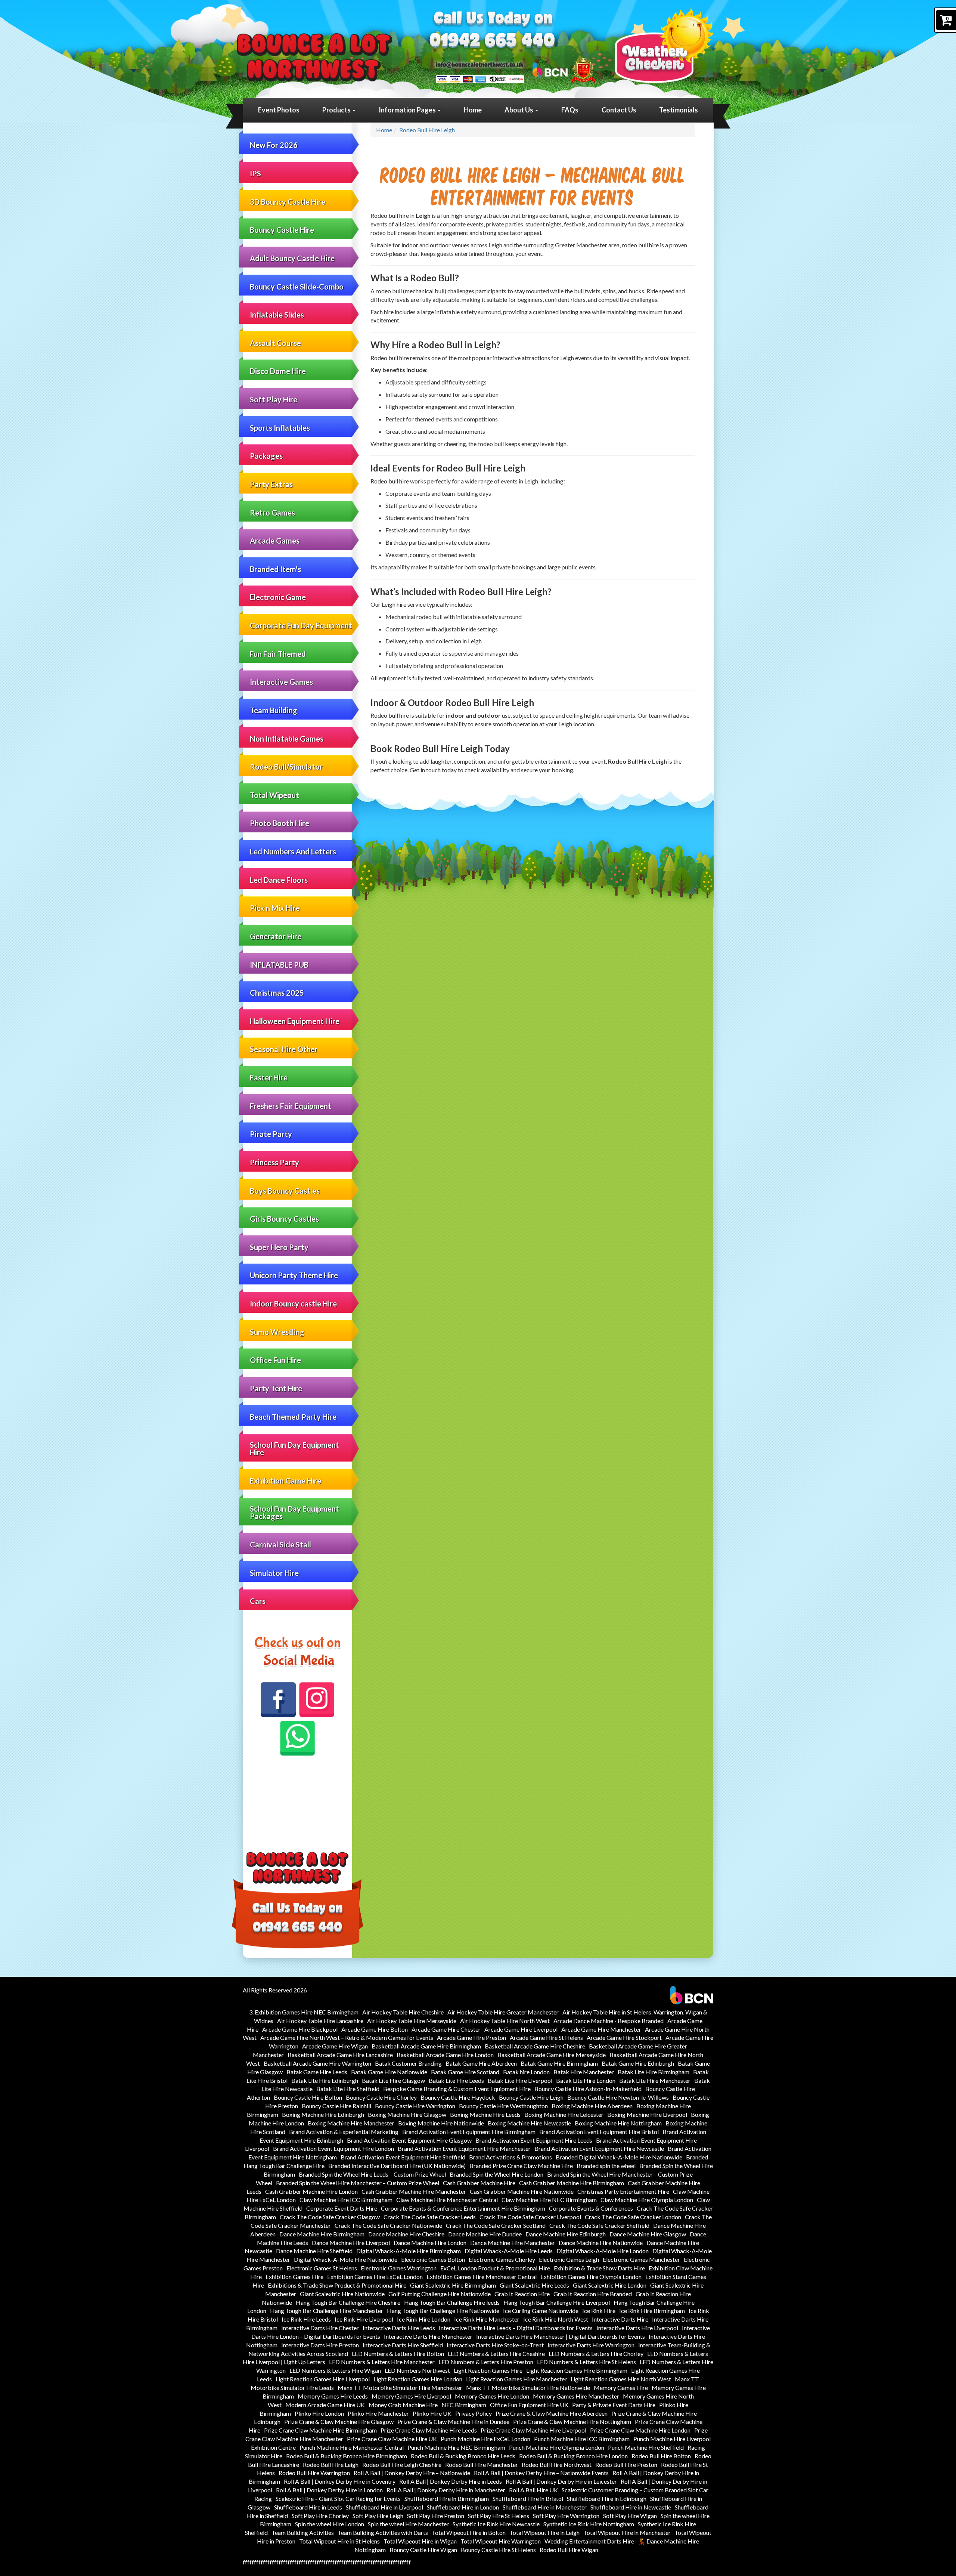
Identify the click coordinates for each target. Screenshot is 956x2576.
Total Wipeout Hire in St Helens (339, 2541)
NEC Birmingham (464, 2405)
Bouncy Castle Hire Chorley (381, 2097)
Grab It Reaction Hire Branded (593, 2294)
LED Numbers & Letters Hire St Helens (586, 2362)
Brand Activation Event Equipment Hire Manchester (464, 2148)
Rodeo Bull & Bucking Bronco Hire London (573, 2456)
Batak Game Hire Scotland (465, 2072)
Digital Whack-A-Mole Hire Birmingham (409, 2251)
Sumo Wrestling (277, 1332)
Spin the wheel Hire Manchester (408, 2524)
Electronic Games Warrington (399, 2268)
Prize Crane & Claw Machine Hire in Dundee (453, 2422)
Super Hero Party (279, 1247)
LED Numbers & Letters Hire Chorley (596, 2354)
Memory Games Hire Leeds (333, 2396)
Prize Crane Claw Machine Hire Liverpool (533, 2430)
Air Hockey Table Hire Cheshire (403, 2012)
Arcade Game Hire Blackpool (300, 2029)
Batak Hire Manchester (584, 2072)
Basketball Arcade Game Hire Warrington (317, 2063)
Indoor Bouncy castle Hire (293, 1304)
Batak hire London (526, 2072)
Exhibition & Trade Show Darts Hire (599, 2268)
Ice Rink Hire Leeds (306, 2319)
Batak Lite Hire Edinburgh (325, 2080)
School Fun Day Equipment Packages (294, 1512)
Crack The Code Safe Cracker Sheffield (599, 2225)
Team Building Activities (303, 2532)
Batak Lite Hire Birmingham (654, 2072)
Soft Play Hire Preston (436, 2516)
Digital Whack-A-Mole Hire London (603, 2251)
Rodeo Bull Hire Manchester (482, 2464)
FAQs (570, 110)
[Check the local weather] (664, 45)
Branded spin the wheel (606, 2166)
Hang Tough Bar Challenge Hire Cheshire (348, 2302)
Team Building (274, 710)
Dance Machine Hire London (430, 2243)
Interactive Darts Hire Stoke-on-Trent (495, 2345)
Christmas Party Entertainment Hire (623, 2191)
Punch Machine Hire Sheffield (646, 2447)
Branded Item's (275, 569)
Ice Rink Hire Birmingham (652, 2311)
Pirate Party (271, 1134)
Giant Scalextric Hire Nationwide (342, 2294)
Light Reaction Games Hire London (418, 2379)
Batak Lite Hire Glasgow (393, 2080)
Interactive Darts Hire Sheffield (403, 2345)
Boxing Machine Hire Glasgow (407, 2114)
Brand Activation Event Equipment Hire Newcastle (599, 2148)
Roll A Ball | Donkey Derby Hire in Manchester (446, 2490)
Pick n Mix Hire (275, 908)
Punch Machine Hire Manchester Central (352, 2447)
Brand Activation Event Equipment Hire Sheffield (403, 2157)
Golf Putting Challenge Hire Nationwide (440, 2294)
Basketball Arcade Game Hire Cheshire (535, 2046)
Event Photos (279, 110)
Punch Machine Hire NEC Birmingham (456, 2447)
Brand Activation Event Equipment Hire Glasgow (409, 2140)
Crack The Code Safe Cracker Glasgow (330, 2217)
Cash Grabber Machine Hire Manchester (414, 2191)
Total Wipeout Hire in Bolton (469, 2532)
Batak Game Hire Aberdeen (481, 2063)
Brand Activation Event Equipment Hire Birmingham (469, 2132)
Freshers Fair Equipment (291, 1106)
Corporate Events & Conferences (591, 2208)
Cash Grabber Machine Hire (479, 2183)
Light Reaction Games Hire (488, 2370)
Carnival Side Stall (280, 1544)
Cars (258, 1601)
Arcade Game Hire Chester (446, 2029)
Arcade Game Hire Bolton (375, 2029)
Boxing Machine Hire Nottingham (618, 2123)
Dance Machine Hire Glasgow (648, 2234)
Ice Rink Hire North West (556, 2319)
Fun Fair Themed (278, 654)
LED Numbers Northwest (417, 2370)
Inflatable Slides (277, 315)
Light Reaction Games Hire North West (621, 2379)
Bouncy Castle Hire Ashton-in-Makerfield (588, 2089)
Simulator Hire (274, 1573)
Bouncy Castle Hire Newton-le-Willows (618, 2097)
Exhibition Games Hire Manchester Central (482, 2277)
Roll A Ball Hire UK (533, 2490)
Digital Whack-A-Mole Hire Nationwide (346, 2259)
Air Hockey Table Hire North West (505, 2021)
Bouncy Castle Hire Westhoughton (503, 2106)
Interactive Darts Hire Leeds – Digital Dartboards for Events (516, 2328)
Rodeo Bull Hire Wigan (569, 2550)
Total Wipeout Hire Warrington (501, 2541)
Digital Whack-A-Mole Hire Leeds (509, 2251)
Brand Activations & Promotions (510, 2157)
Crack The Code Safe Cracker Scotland (496, 2225)
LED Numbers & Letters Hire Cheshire (496, 2354)
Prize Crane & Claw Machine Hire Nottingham (572, 2422)
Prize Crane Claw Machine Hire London (640, 2430)
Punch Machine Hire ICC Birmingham (582, 2439)
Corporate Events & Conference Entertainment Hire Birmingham (463, 2208)
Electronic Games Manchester (641, 2259)
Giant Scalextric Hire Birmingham (453, 2285)
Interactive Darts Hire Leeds (399, 2328)
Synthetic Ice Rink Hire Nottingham (589, 2524)
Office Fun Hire (275, 1360)
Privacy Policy (474, 2413)
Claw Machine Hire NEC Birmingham (549, 2200)
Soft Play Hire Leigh (378, 2516)
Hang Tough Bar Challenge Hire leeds (452, 2302)
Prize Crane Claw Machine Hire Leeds (429, 2430)
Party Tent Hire (276, 1388)
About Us (519, 110)
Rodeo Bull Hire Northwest (557, 2464)
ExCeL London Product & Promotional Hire (495, 2268)
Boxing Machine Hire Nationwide (441, 2123)
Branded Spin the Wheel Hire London (496, 2174)
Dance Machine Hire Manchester (513, 2243)
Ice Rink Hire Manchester (487, 2319)
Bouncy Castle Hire (282, 230)
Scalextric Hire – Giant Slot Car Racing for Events (338, 2498)
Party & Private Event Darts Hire (614, 2405)
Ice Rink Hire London (424, 2319)
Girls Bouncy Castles (284, 1219)
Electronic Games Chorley (502, 2259)
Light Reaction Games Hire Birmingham (577, 2370)
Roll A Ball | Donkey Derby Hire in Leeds (451, 2481)
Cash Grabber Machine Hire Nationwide (522, 2191)
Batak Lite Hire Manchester (655, 2080)
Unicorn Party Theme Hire (294, 1275)
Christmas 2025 (277, 993)
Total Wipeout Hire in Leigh (544, 2532)
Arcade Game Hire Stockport (624, 2037)
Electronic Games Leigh (569, 2259)
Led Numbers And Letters (293, 851)
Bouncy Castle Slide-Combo (297, 287)
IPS (255, 173)
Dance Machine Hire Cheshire (406, 2234)
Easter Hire (269, 1077)
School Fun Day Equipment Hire (294, 1448)
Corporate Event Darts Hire (342, 2208)
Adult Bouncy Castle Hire (292, 258)
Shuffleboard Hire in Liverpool (384, 2507)
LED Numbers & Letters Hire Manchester (382, 2362)
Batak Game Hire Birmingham (559, 2063)
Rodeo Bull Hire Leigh (427, 130)
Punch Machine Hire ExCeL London (485, 2439)
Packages (266, 456)
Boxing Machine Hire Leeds (485, 2114)
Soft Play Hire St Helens (499, 2516)
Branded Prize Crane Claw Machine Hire (521, 2166)
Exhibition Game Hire (285, 1481)
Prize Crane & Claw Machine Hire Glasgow (339, 2422)
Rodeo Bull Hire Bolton (661, 2456)
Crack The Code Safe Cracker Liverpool (530, 2217)
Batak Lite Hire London (586, 2080)
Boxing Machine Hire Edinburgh (323, 2114)
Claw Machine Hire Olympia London (647, 2200)
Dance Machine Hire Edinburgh (566, 2234)
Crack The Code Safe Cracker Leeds (430, 2217)
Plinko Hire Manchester (378, 2413)
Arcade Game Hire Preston (471, 2037)
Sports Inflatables (280, 428)
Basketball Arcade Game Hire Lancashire (340, 2055)
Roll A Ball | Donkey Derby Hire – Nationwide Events (541, 2473)
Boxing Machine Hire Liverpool (647, 2114)
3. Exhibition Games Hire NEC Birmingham (304, 2012)
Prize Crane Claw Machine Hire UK (392, 2439)
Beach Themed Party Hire (293, 1417)
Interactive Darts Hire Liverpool (637, 2328)
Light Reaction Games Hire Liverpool (323, 2379)
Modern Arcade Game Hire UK (325, 2405)
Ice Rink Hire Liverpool (364, 2319)
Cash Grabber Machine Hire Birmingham (572, 2183)
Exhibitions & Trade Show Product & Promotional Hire (337, 2285)
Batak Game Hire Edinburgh (638, 2063)
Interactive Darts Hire (620, 2319)
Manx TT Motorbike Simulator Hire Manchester (400, 2388)
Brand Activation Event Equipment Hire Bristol (599, 2132)
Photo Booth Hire (280, 823)
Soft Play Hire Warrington (566, 2516)
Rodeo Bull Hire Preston (626, 2464)
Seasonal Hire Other (284, 1049)
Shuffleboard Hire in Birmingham (447, 2498)
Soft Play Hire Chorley (320, 2516)
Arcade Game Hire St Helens (546, 2037)
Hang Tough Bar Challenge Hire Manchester (327, 2311)
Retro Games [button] (272, 513)
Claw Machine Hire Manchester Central (447, 2200)
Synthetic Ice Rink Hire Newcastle (496, 2524)
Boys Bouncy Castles (285, 1191)
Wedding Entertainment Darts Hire (589, 2541)
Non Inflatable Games (287, 739)
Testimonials (679, 110)
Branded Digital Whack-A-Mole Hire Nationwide (619, 2157)
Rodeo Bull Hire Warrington (314, 2473)
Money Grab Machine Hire (403, 2405)
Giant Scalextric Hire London (610, 2285)
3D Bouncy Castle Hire (288, 202)
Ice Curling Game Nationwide (541, 2311)
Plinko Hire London (319, 2413)
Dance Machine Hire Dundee (485, 2234)
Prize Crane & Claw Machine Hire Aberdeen (552, 2413)
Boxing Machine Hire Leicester (564, 2114)
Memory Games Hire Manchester (576, 2396)
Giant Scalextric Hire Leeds (534, 2285)
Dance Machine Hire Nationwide (601, 2243)
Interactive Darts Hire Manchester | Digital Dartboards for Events (561, 2336)
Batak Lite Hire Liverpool (520, 2080)
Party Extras (271, 484)
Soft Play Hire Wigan (630, 2516)
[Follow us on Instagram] (317, 1700)
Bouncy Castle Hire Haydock (458, 2097)
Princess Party (274, 1162)
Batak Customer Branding (408, 2063)
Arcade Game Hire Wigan (335, 2046)
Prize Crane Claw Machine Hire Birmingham (320, 2430)
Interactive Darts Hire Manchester (428, 2336)
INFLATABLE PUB (279, 965)
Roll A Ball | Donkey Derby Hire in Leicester (561, 2481)
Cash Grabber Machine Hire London (311, 2191)
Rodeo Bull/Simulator (286, 767)
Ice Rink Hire (599, 2311)
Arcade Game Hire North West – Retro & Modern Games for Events (347, 2037)
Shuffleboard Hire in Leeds (308, 2507)
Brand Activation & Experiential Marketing (344, 2132)
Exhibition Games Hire (294, 2277)
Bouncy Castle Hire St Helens (498, 2550)
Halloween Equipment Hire (295, 1021)
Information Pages (408, 110)
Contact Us (619, 110)
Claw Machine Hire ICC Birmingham (346, 2200)
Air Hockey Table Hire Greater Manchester (503, 2012)
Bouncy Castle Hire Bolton (308, 2097)
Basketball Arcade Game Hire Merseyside (552, 2055)
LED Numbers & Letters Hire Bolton (398, 2354)
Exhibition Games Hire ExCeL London (375, 2277)
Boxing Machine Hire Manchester (351, 2123)
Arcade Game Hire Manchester (601, 2029)
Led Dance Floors (279, 880)
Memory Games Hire (621, 2388)
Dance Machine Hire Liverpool (351, 2243)
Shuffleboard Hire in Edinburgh (607, 2498)
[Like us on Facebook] (278, 1700)
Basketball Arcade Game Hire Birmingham (426, 2046)
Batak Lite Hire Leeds (456, 2080)
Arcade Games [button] (275, 541)
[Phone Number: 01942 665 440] (492, 42)
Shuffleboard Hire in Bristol (528, 2498)
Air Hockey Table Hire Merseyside (412, 2021)
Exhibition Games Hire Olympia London (591, 2277)
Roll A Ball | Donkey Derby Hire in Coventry (340, 2481)
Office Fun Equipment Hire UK (529, 2405)
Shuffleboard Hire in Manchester (545, 2507)
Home (473, 110)
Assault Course (275, 343)
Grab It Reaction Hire (522, 2294)
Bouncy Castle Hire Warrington (415, 2106)
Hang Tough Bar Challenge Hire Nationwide (443, 2311)
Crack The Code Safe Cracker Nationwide (388, 2225)
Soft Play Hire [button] (274, 399)
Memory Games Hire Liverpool (411, 2396)
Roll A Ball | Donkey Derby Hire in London (329, 2490)
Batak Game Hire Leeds (317, 2072)
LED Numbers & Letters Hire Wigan (335, 2370)
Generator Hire (276, 936)
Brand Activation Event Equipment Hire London (333, 2148)
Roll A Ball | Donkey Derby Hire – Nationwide (412, 2473)
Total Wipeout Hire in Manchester (627, 2532)
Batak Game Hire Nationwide (389, 2072)
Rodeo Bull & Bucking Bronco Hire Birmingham (347, 2456)
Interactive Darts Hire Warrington (591, 2345)
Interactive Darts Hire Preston (320, 2345)
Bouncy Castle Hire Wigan (423, 2550)
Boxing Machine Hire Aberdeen (592, 2106)
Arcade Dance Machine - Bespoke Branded (609, 2021)
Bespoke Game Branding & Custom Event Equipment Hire (457, 2089)
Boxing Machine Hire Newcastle (529, 2123)
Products (337, 110)
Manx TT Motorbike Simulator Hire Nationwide (528, 2388)
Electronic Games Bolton (433, 2259)
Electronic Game (278, 597)
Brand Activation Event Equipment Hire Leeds (534, 2140)
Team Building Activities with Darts (383, 2532)
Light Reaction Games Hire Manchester (516, 2379)
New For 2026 (274, 145)
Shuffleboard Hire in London (463, 2507)
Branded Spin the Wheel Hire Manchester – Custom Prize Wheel (358, 2183)
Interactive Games (281, 682)
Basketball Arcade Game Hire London (445, 2055)
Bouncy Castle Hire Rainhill (336, 2106)
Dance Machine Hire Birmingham (322, 2234)
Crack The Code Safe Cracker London (633, 2217)
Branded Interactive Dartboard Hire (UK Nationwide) (397, 2166)
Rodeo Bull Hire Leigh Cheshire (402, 2464)
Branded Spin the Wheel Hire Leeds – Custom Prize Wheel (372, 2174)
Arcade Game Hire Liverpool (521, 2029)
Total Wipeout (274, 795)
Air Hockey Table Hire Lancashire (320, 2021)
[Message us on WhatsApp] (298, 1738)
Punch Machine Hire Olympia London (557, 2447)
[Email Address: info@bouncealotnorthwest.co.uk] (479, 64)
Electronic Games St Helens (322, 2268)
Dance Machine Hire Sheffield (314, 2251)
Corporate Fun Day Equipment (301, 625)
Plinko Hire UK (432, 2413)
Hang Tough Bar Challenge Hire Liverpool (557, 2302)
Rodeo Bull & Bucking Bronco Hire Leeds (463, 2456)
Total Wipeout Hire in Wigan (420, 2541)
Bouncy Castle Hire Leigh (531, 2097)
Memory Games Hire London (492, 2396)
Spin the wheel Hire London (330, 2524)
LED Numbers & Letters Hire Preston (486, 2362)
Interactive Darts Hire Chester (320, 2328)
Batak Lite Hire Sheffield (348, 2089)
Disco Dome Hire (278, 371)
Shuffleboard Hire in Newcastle (631, 2507)
